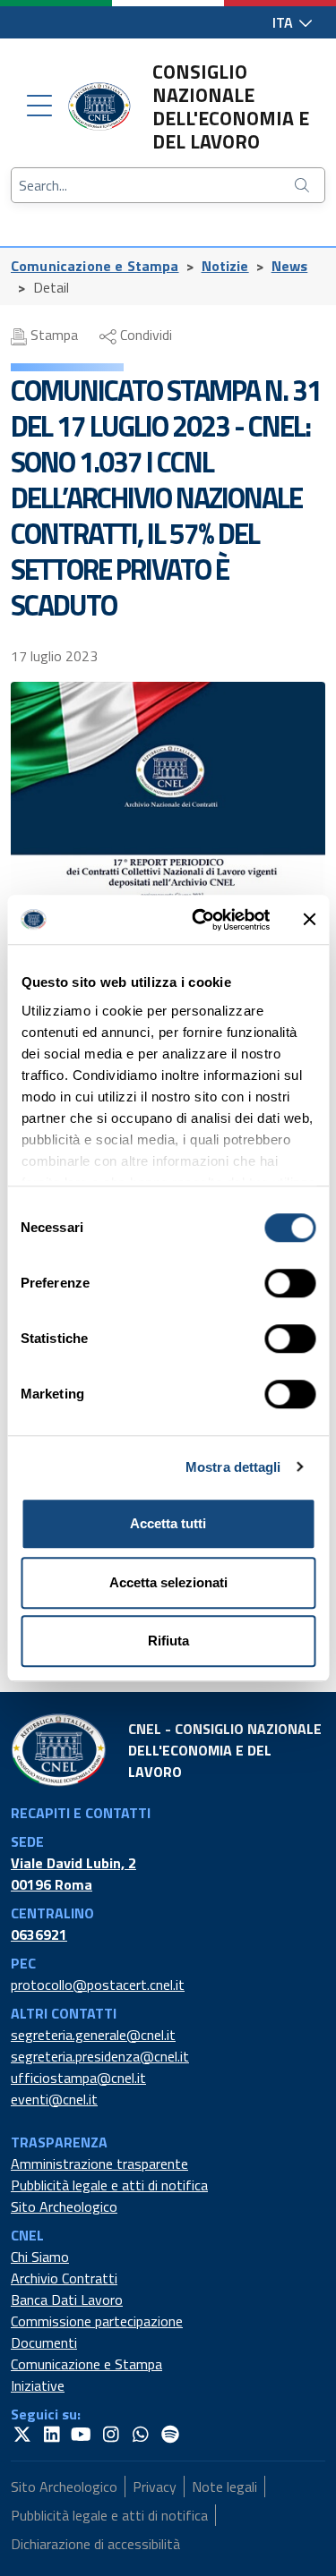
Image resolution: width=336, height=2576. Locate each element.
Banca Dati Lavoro (67, 2300)
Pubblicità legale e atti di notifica (109, 2185)
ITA (284, 22)
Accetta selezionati (168, 1582)
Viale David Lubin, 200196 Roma (73, 1874)
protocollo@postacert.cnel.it (98, 1985)
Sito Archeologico (64, 2206)
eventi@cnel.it (54, 2099)
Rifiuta (168, 1641)
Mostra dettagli (233, 1467)
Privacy (155, 2487)
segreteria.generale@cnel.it (93, 2035)
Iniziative (38, 2385)
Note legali (224, 2487)
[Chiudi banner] (309, 920)
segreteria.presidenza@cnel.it (100, 2056)
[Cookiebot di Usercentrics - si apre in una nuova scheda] (200, 920)
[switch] (290, 1283)
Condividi (144, 335)
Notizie (225, 266)
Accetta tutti (168, 1523)
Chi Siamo (40, 2257)
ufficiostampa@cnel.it (78, 2078)
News (290, 266)
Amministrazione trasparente (99, 2164)
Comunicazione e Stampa (95, 266)
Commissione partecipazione (97, 2321)
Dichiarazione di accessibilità (95, 2544)
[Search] (304, 185)
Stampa (52, 335)
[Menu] (39, 106)
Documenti (44, 2342)
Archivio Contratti (64, 2278)
